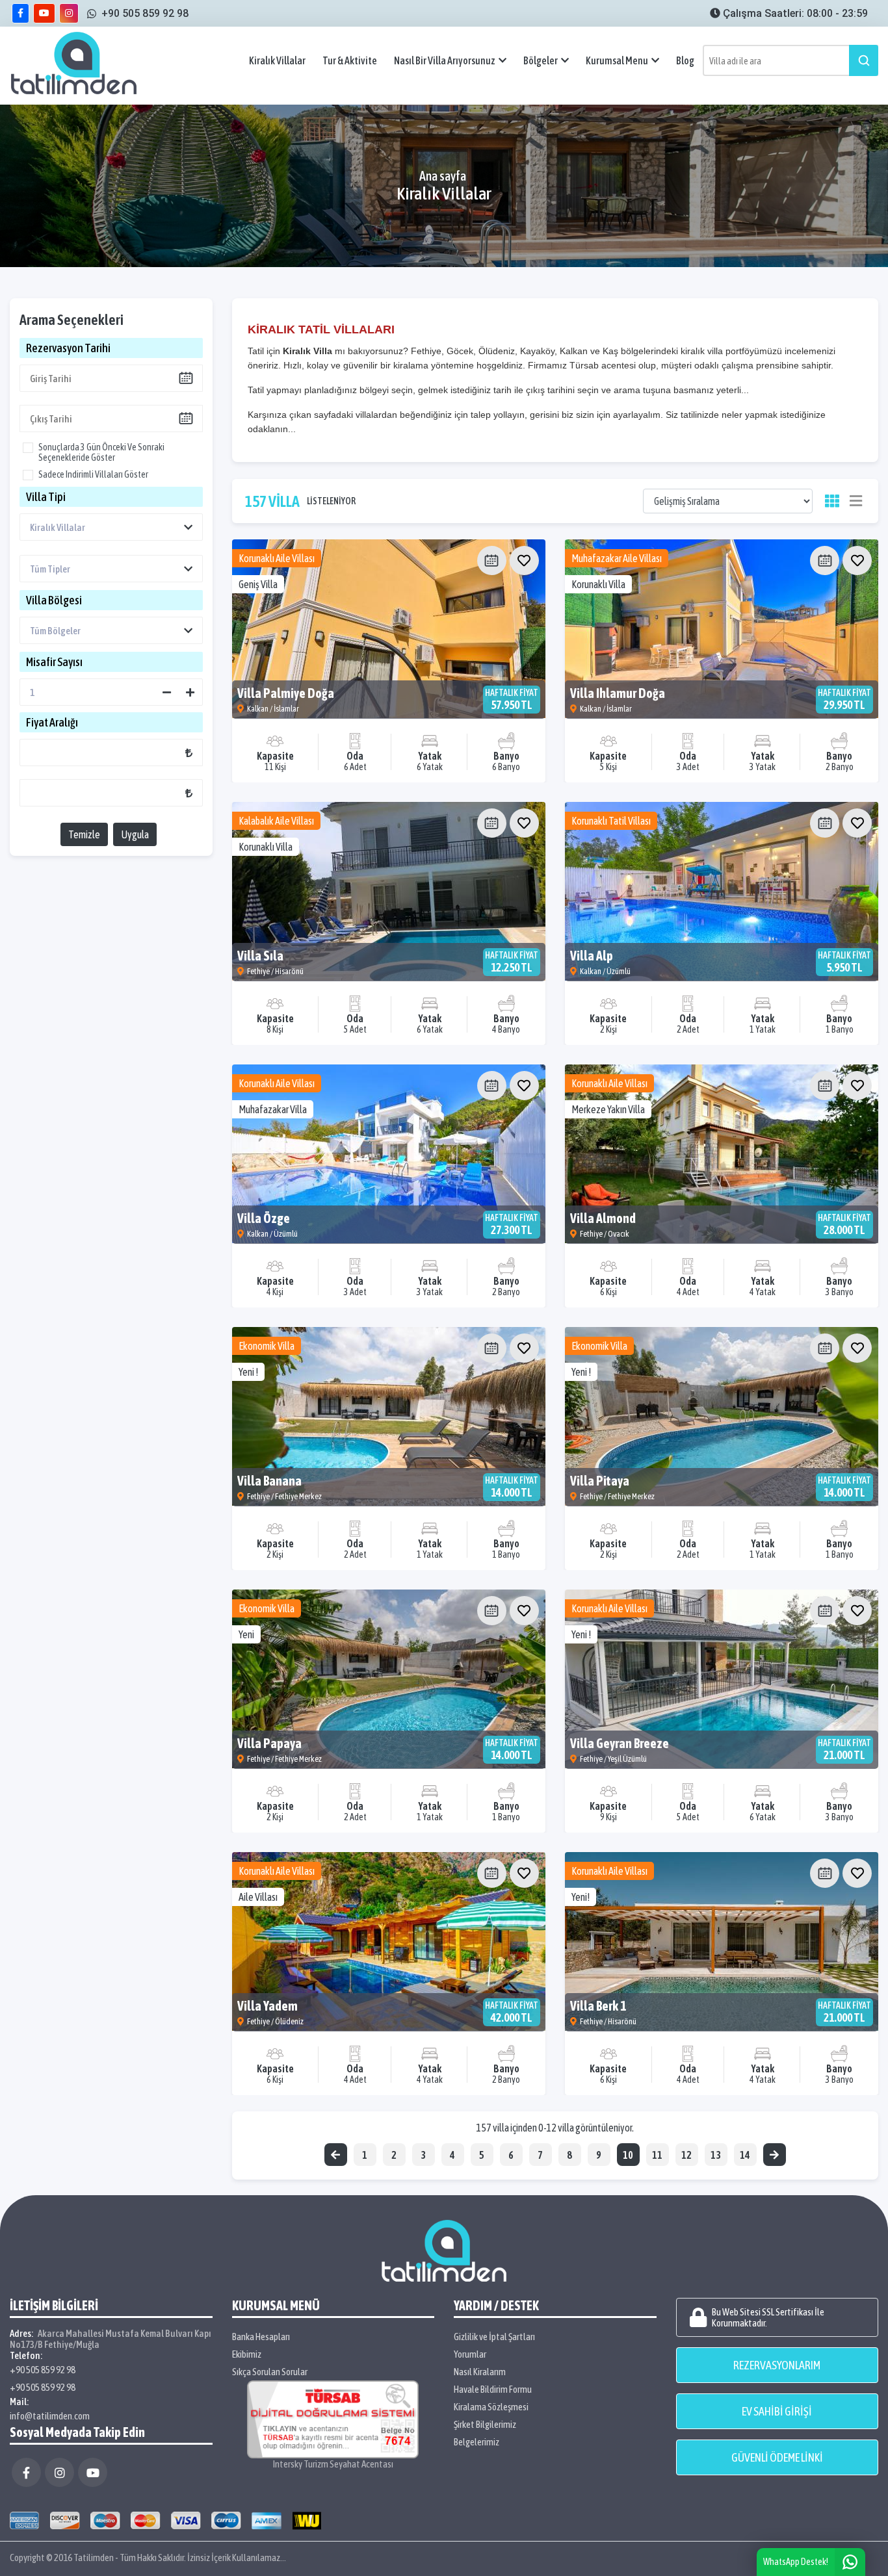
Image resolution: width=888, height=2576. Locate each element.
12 (686, 2155)
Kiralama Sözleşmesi (491, 2407)
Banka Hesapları (261, 2337)
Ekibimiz (247, 2354)
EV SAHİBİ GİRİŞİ (777, 2411)
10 (628, 2155)
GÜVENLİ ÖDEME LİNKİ (777, 2457)
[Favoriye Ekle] (524, 560)
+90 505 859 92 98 (43, 2370)
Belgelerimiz (477, 2442)
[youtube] (44, 13)
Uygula (135, 834)
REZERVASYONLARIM (777, 2365)
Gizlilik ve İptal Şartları (494, 2337)
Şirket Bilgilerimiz (485, 2424)
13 (716, 2155)
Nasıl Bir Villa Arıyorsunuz (445, 60)
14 (745, 2155)
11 (657, 2155)
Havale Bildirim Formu (493, 2389)
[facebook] (20, 13)
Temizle (84, 834)
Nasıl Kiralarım (480, 2372)
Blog (685, 60)
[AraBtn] (864, 60)
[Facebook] (26, 2472)
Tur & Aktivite (350, 60)
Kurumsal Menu (617, 60)
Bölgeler (541, 60)
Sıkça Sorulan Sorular (270, 2372)
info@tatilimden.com (50, 2416)
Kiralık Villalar (277, 60)
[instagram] (69, 13)
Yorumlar (470, 2354)
